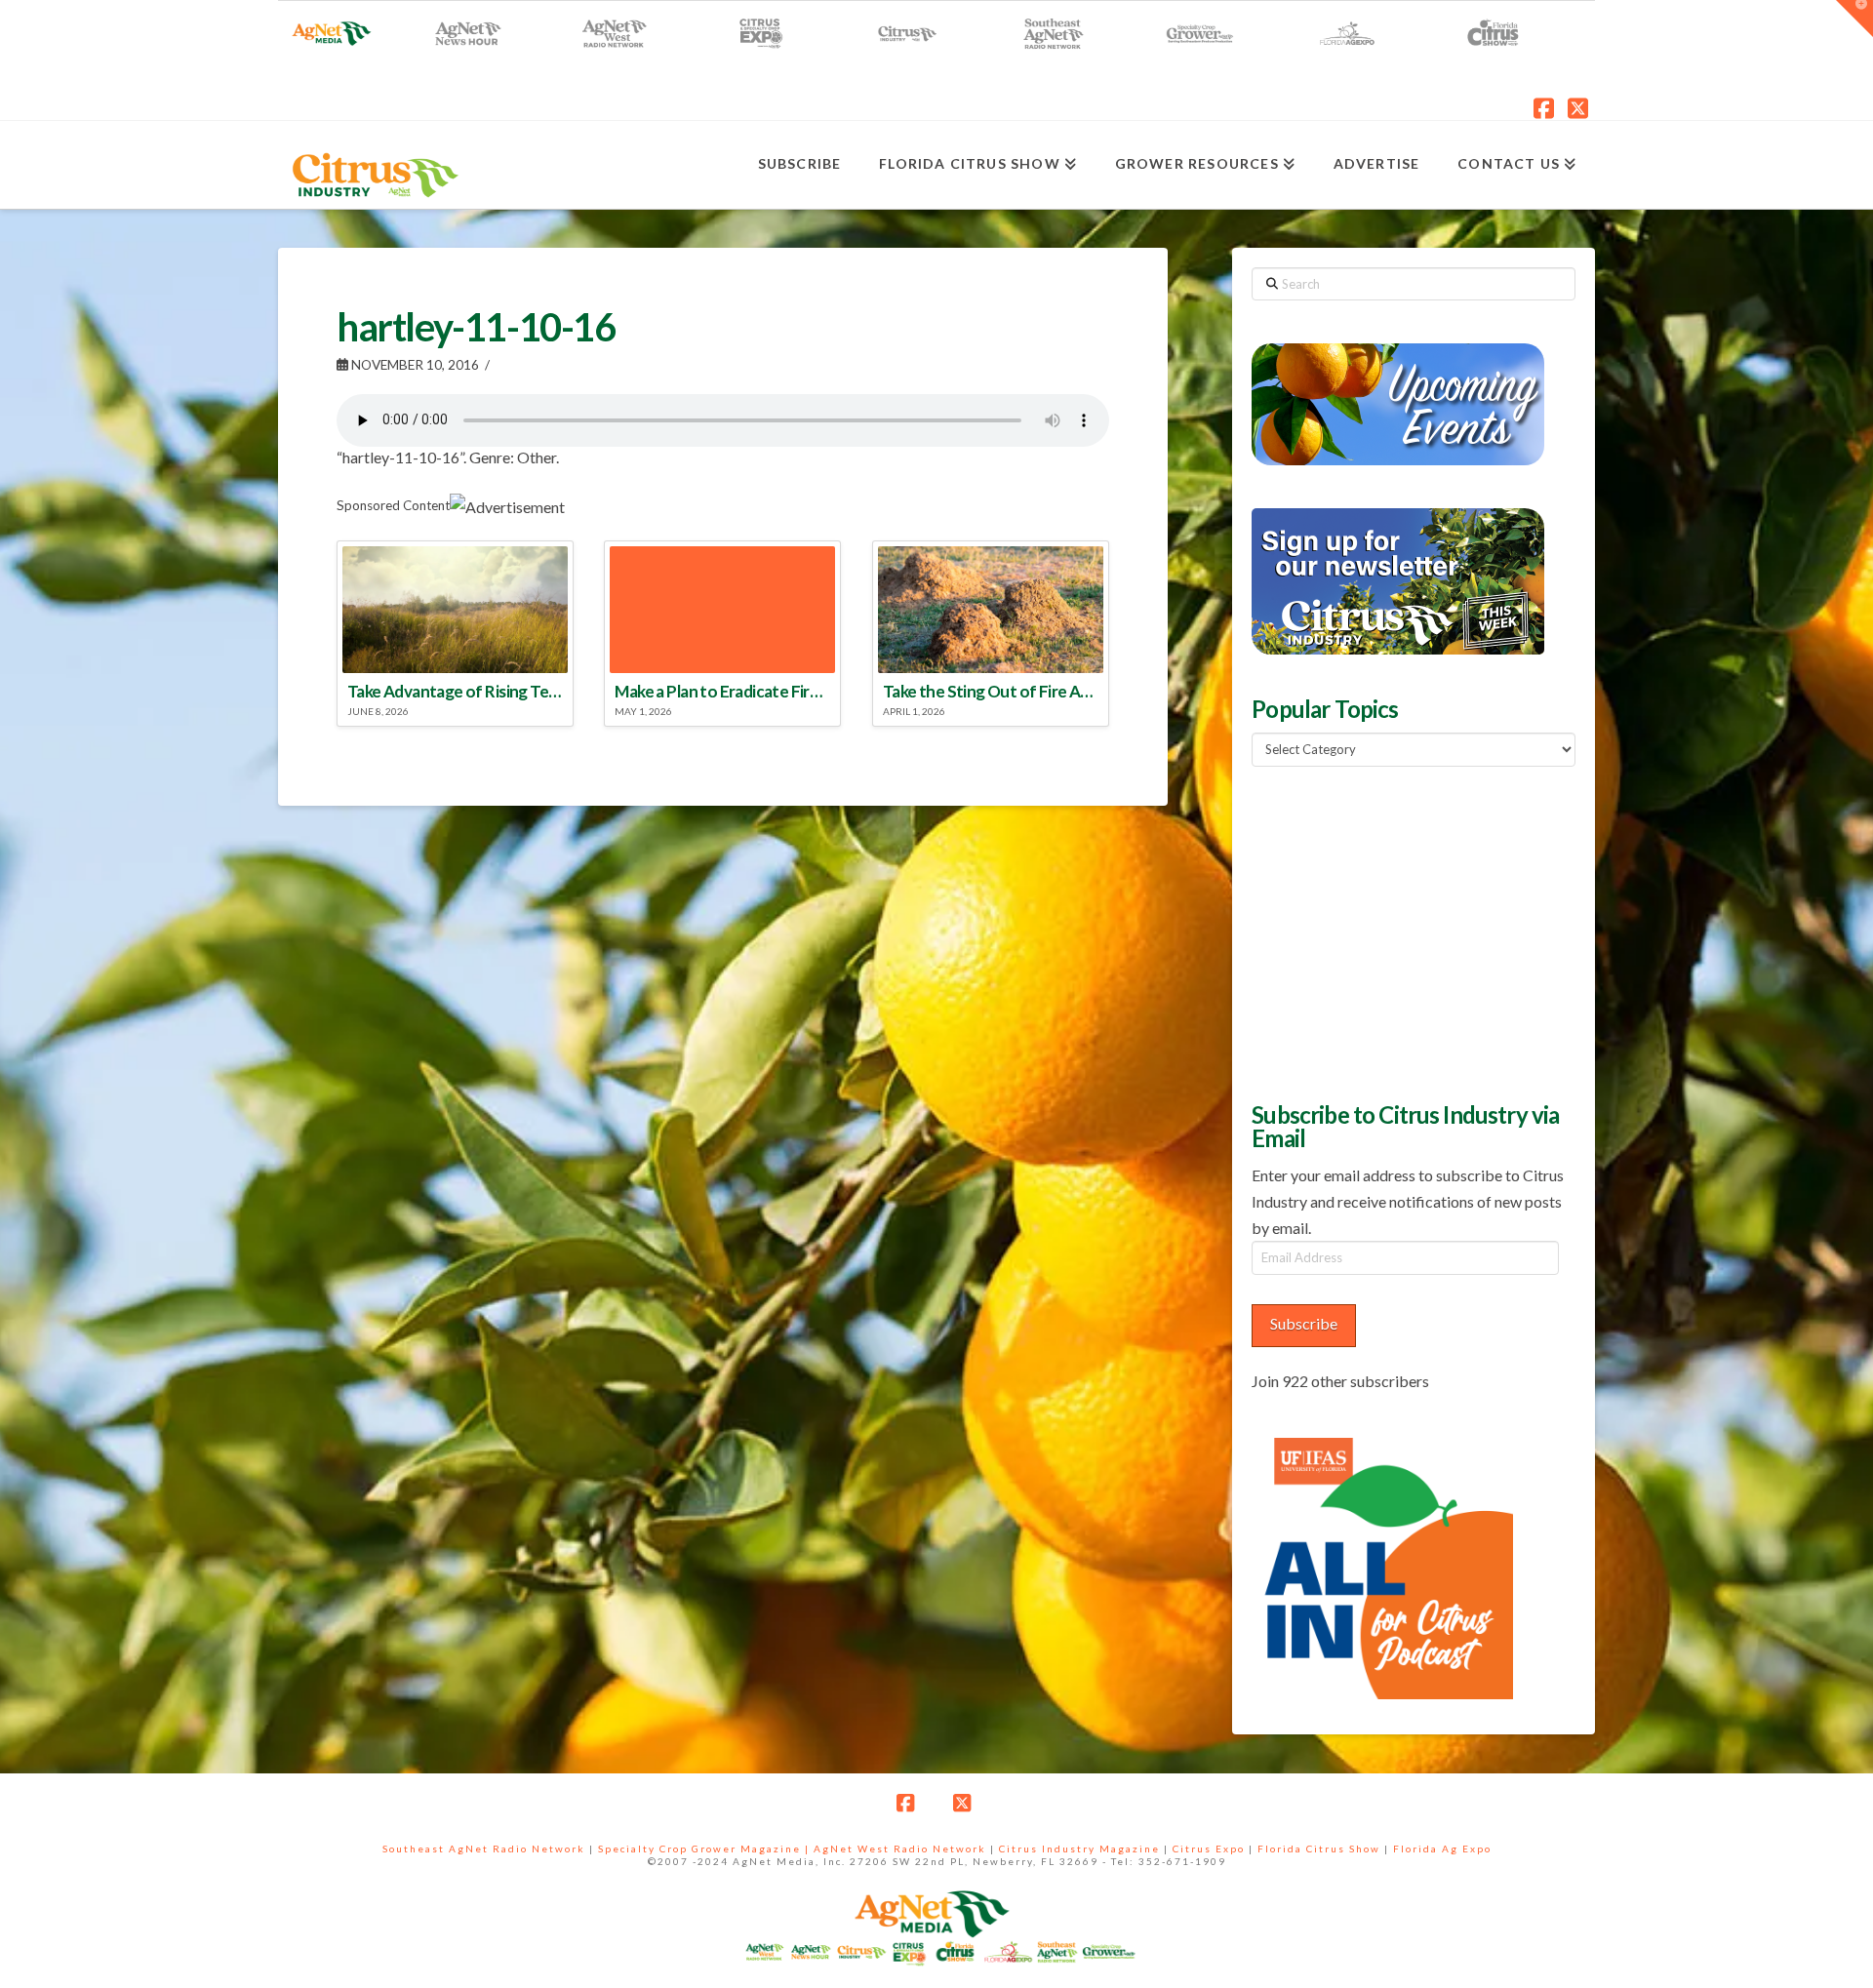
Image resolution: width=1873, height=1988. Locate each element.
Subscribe (1304, 1323)
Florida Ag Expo (1442, 1849)
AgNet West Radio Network (900, 1849)
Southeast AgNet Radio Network (484, 1849)
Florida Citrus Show (1319, 1849)
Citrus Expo (1209, 1849)
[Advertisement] (1398, 932)
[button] (1854, 19)
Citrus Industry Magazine (1079, 1849)
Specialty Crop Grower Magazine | (706, 1849)
